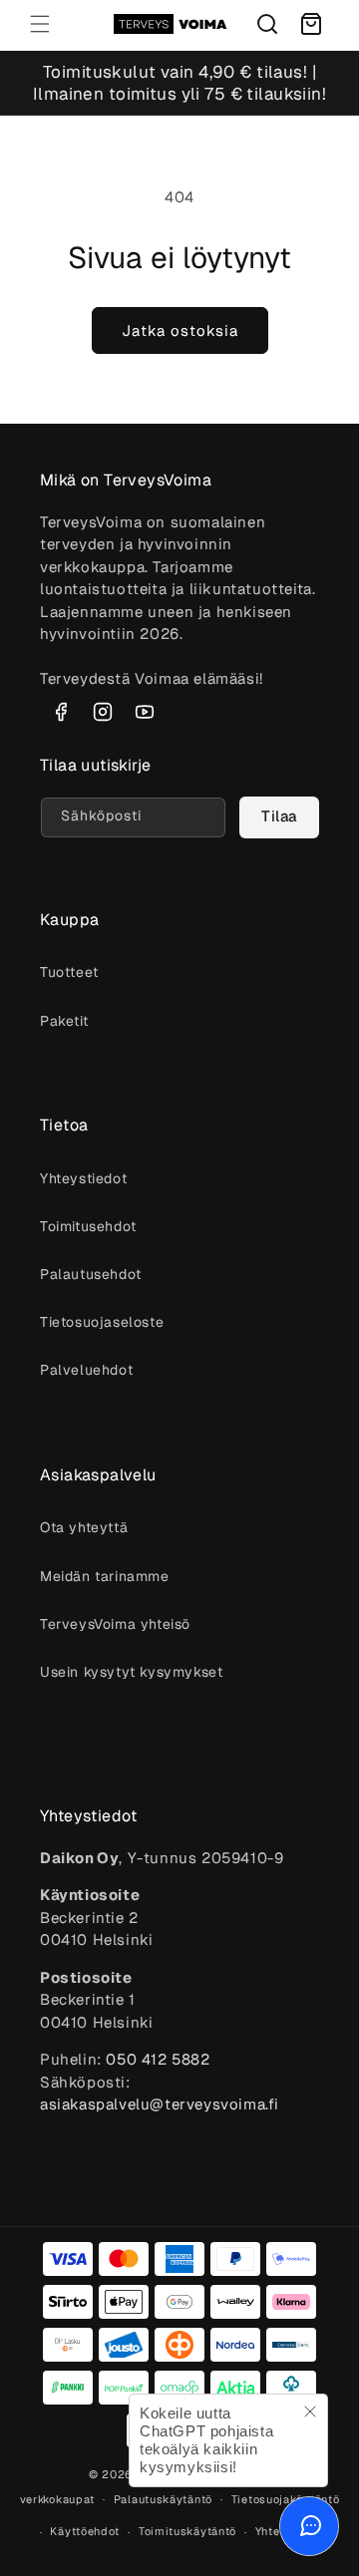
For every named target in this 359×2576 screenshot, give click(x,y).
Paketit (64, 1021)
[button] (40, 24)
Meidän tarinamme (105, 1576)
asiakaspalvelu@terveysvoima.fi (160, 2104)
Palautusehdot (91, 1274)
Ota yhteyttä (84, 1527)
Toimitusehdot (88, 1226)
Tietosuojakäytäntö (286, 2499)
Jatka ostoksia (180, 330)
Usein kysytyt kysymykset (131, 1672)
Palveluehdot (86, 1370)
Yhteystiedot (83, 1178)
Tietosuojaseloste (102, 1322)
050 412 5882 (158, 2059)
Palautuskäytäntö (163, 2499)
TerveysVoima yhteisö (115, 1624)
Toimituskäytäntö (187, 2531)
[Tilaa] (279, 817)
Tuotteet (69, 972)
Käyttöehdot (85, 2531)
